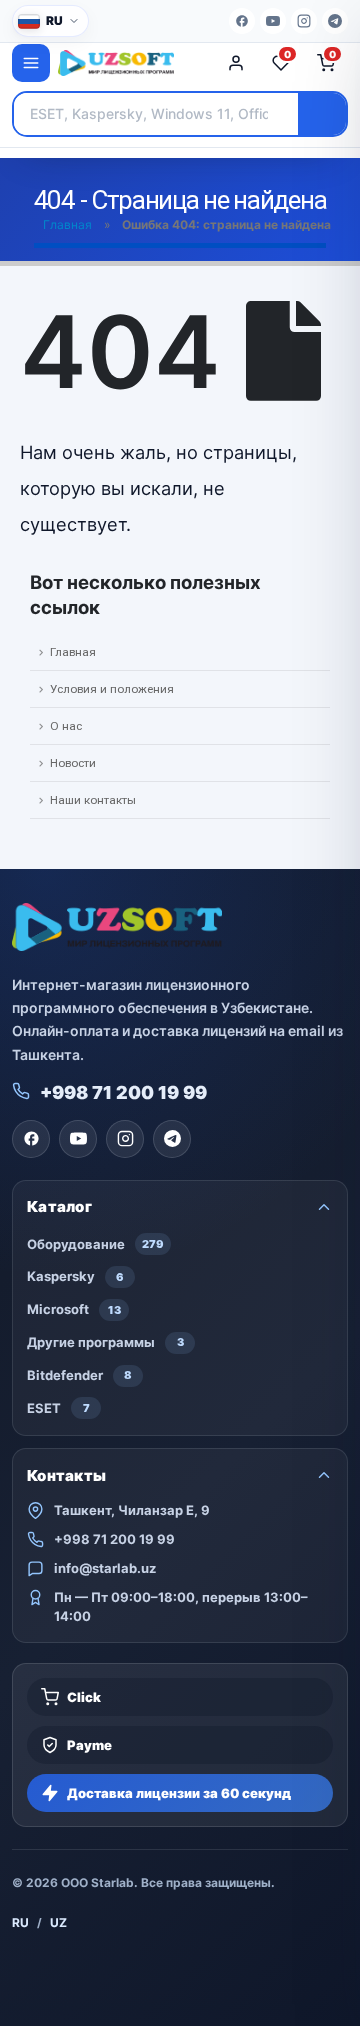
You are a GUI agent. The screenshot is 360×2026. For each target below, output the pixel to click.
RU (20, 1922)
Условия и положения (112, 689)
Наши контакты (93, 800)
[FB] (242, 21)
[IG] (304, 21)
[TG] (335, 21)
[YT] (273, 21)
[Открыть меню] (31, 63)
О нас (66, 726)
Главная (67, 224)
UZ (58, 1922)
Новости (73, 763)
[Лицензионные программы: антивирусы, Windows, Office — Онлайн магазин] (132, 63)
